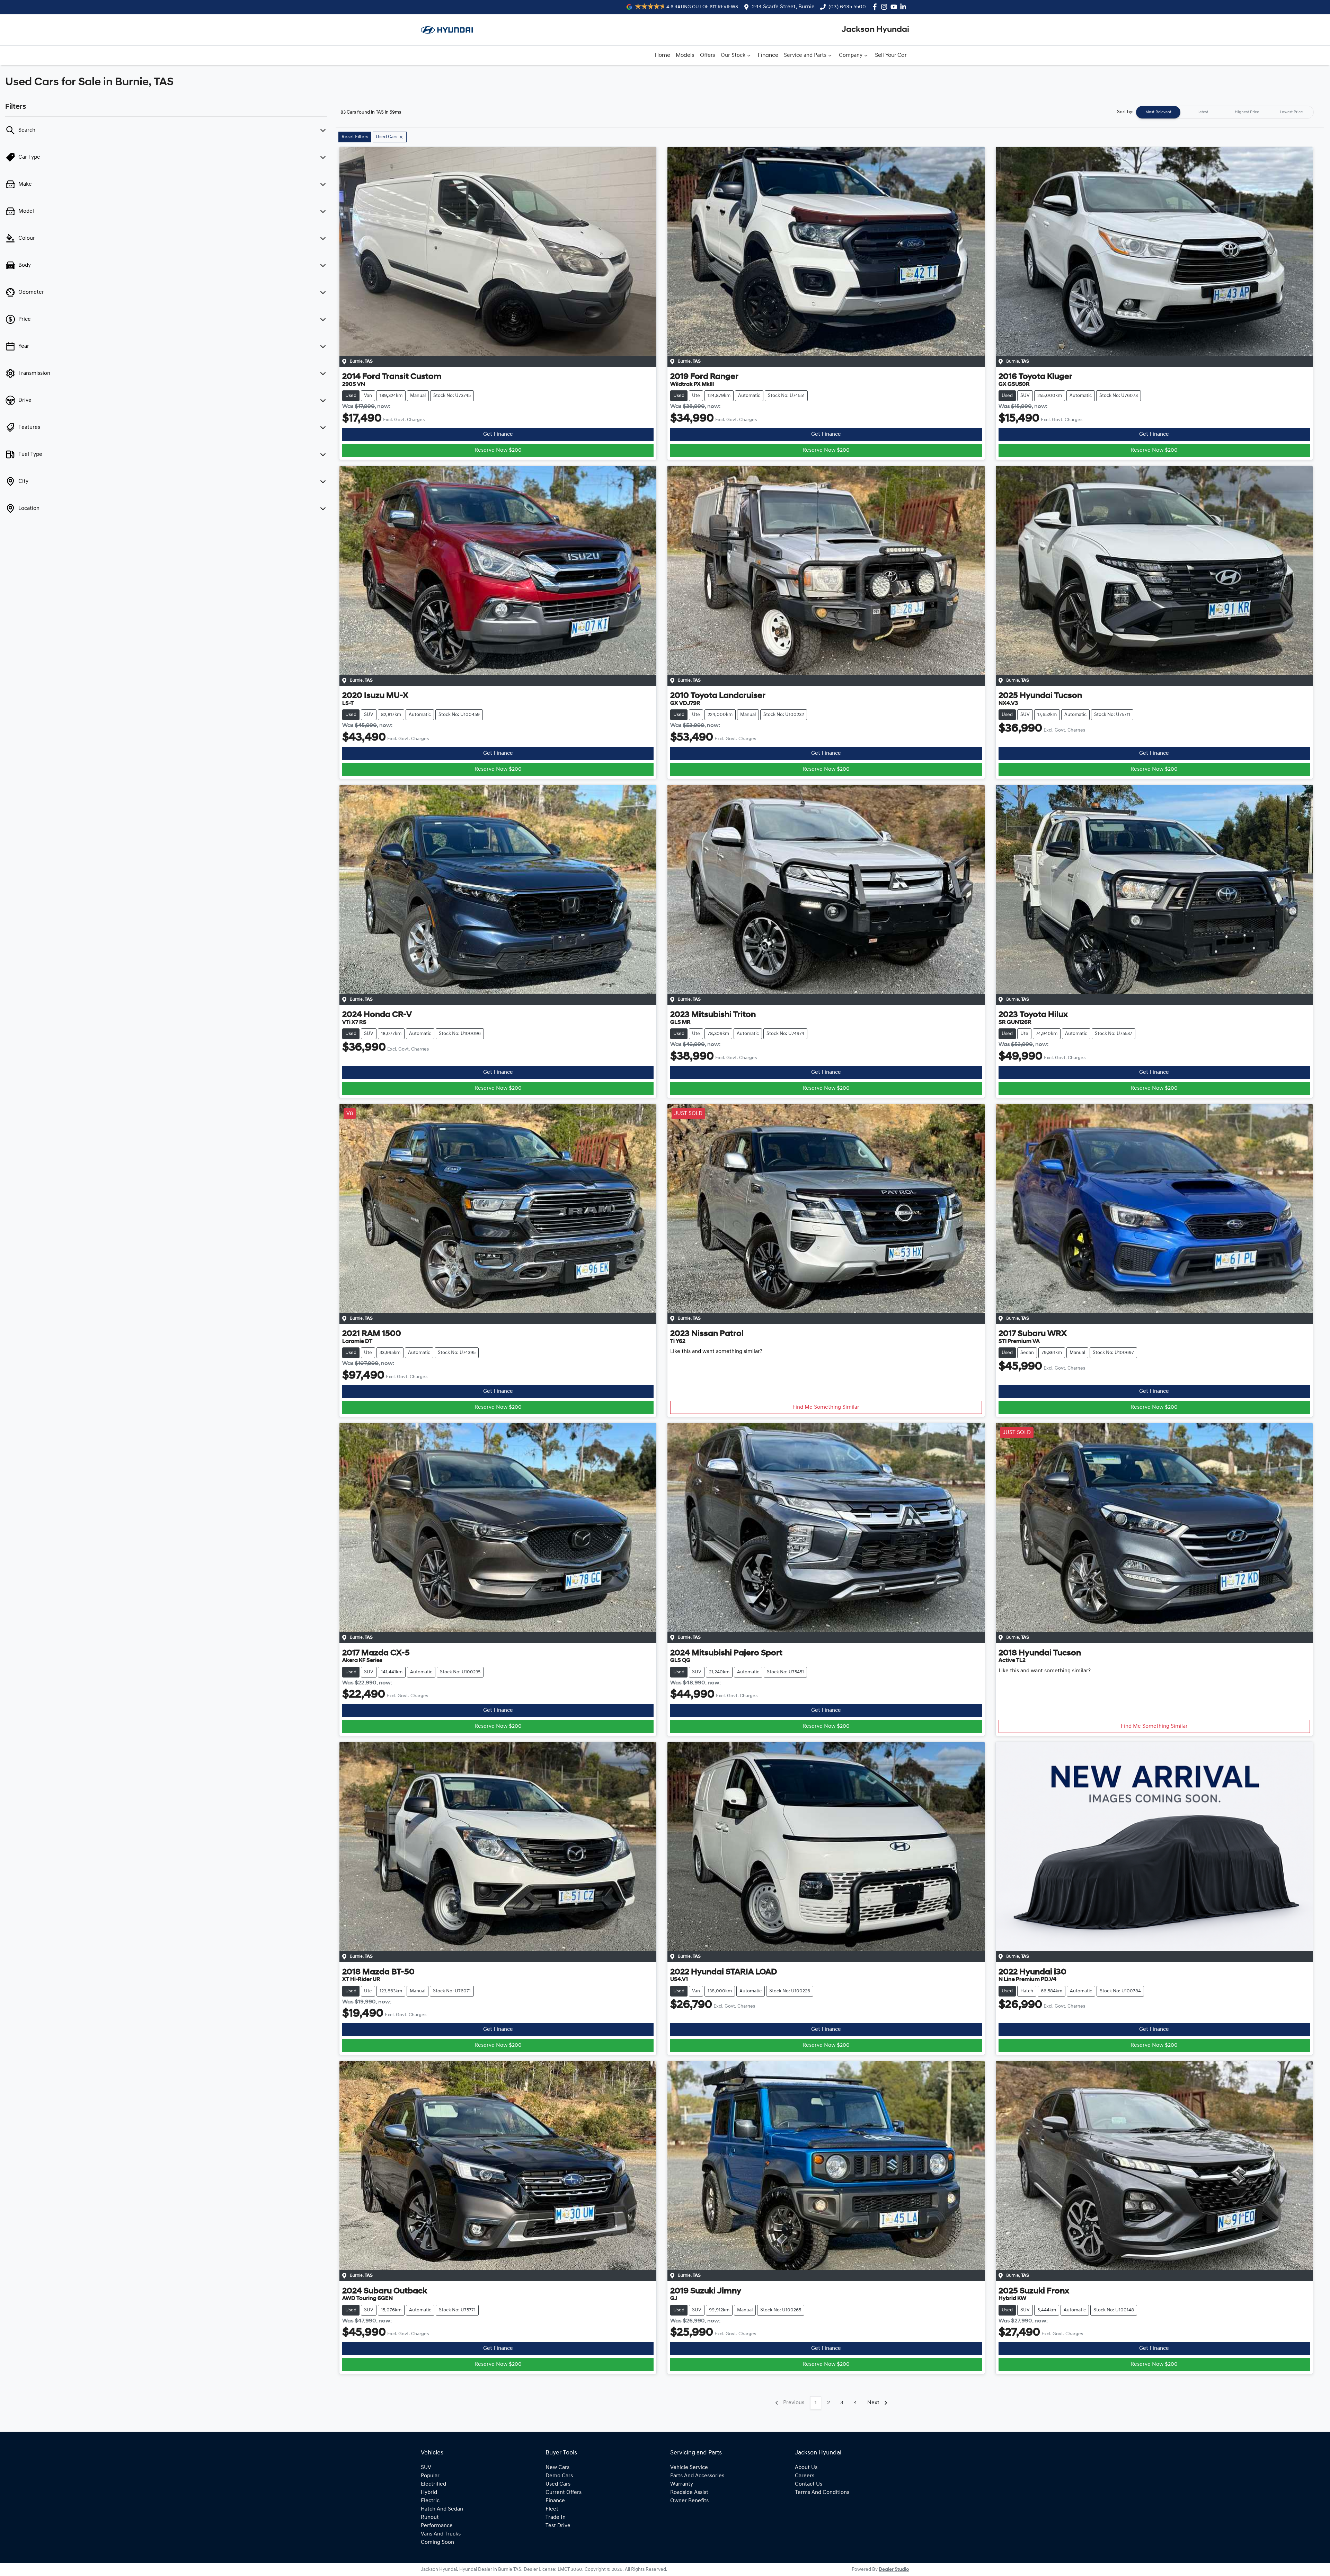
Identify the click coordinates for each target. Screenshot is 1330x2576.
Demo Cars (559, 2476)
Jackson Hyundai (875, 30)
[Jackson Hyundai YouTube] (895, 7)
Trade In (556, 2517)
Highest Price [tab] (1247, 112)
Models (685, 55)
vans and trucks (441, 2534)
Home (662, 55)
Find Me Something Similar (826, 1407)
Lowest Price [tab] (1291, 112)
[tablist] (1225, 112)
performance (437, 2526)
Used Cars (558, 2484)
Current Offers (564, 2493)
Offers (708, 55)
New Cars (557, 2468)
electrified (433, 2484)
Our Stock (733, 55)
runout (430, 2517)
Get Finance (498, 434)
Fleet (552, 2509)
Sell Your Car (891, 55)
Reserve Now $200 (498, 450)
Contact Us (809, 2484)
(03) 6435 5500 (847, 7)
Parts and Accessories (697, 2476)
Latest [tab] (1203, 112)
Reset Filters (355, 137)
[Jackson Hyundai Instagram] (885, 7)
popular (430, 2476)
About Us (806, 2468)
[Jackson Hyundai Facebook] (876, 7)
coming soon (437, 2542)
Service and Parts (805, 55)
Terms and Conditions (822, 2493)
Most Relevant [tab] (1158, 112)
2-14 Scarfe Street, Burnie (783, 7)
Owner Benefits (689, 2501)
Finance (768, 55)
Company (851, 55)
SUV (426, 2468)
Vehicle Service (689, 2468)
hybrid (429, 2493)
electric (430, 2501)
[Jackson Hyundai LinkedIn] (905, 7)
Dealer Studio (894, 2570)
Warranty (682, 2484)
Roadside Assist (689, 2493)
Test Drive (558, 2526)
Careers (805, 2476)
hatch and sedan (442, 2509)
